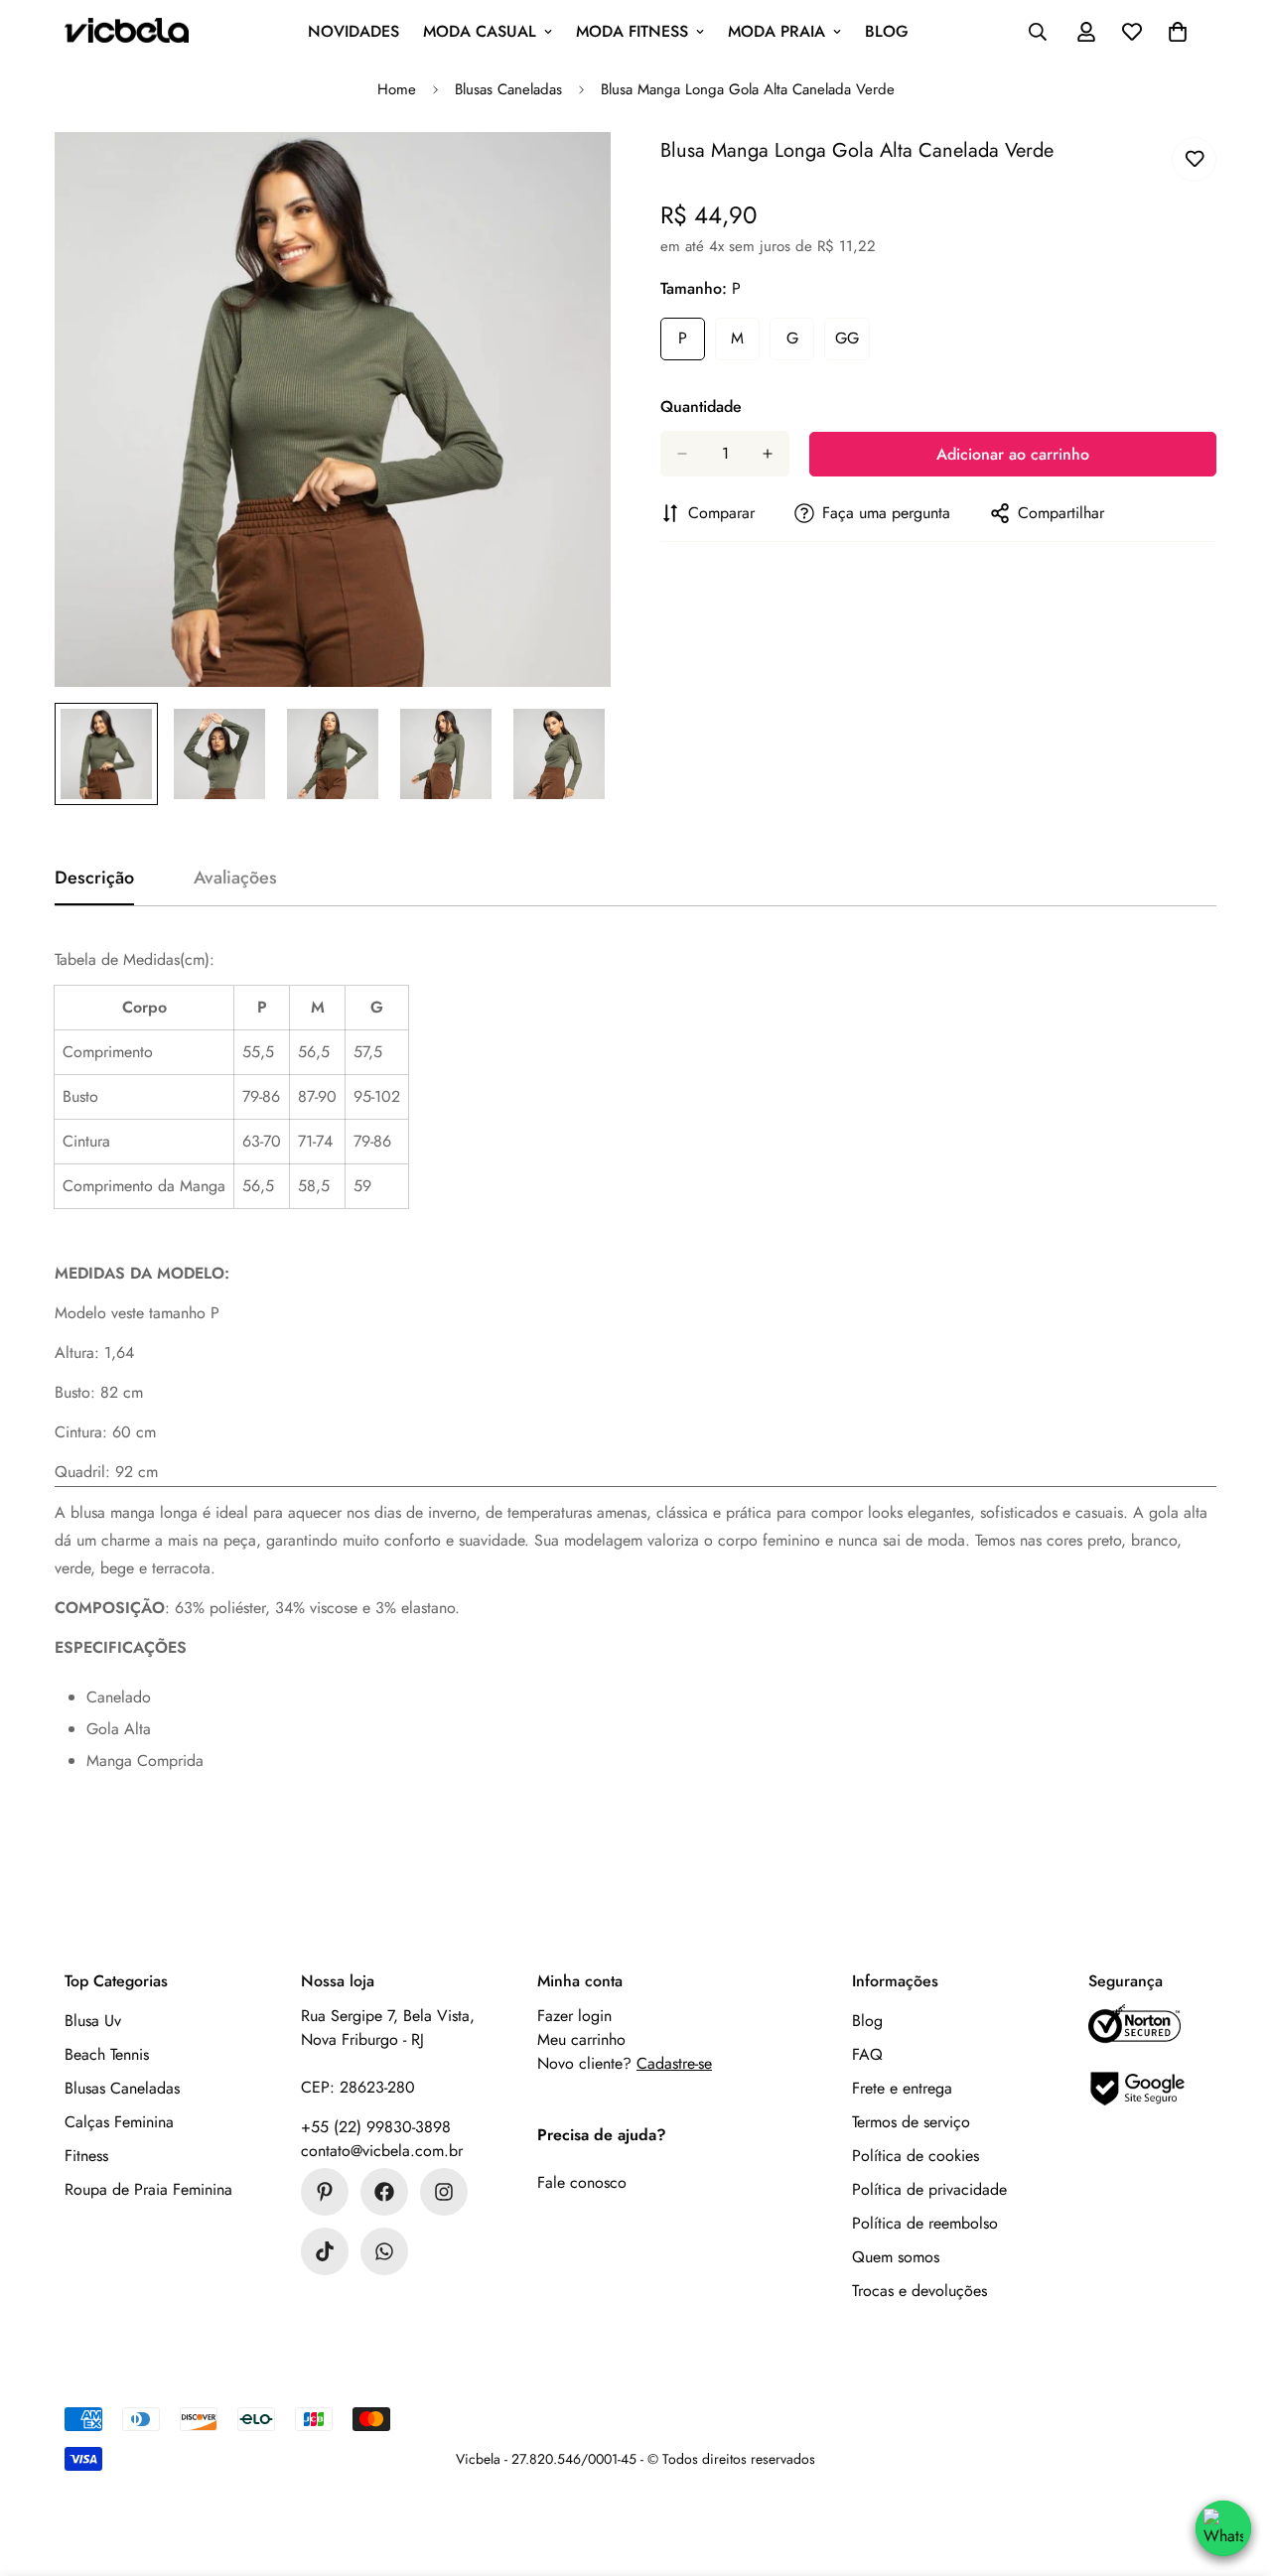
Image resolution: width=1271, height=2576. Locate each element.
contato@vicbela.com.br (382, 2151)
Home (397, 89)
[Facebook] (384, 2192)
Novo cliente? (625, 2063)
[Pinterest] (325, 2192)
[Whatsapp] (384, 2251)
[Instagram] (444, 2192)
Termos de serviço (911, 2122)
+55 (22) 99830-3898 (376, 2127)
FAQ (867, 2054)
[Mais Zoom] (568, 174)
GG (852, 343)
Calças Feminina (119, 2122)
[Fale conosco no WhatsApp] (1223, 2528)
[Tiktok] (325, 2251)
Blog (887, 31)
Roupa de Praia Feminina (148, 2189)
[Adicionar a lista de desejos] (1194, 159)
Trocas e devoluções (919, 2291)
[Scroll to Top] (1233, 2458)
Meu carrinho (581, 2039)
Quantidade (701, 407)
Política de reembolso (925, 2223)
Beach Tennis (107, 2054)
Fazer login (574, 2016)
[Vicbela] (127, 32)
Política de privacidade (929, 2189)
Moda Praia (777, 31)
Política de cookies (916, 2156)
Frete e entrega (902, 2088)
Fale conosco (582, 2182)
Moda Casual (480, 31)
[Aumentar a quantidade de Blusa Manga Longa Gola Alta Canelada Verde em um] (768, 454)
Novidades (353, 31)
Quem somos (896, 2257)
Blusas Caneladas (508, 89)
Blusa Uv (93, 2021)
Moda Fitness (632, 31)
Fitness (86, 2156)
